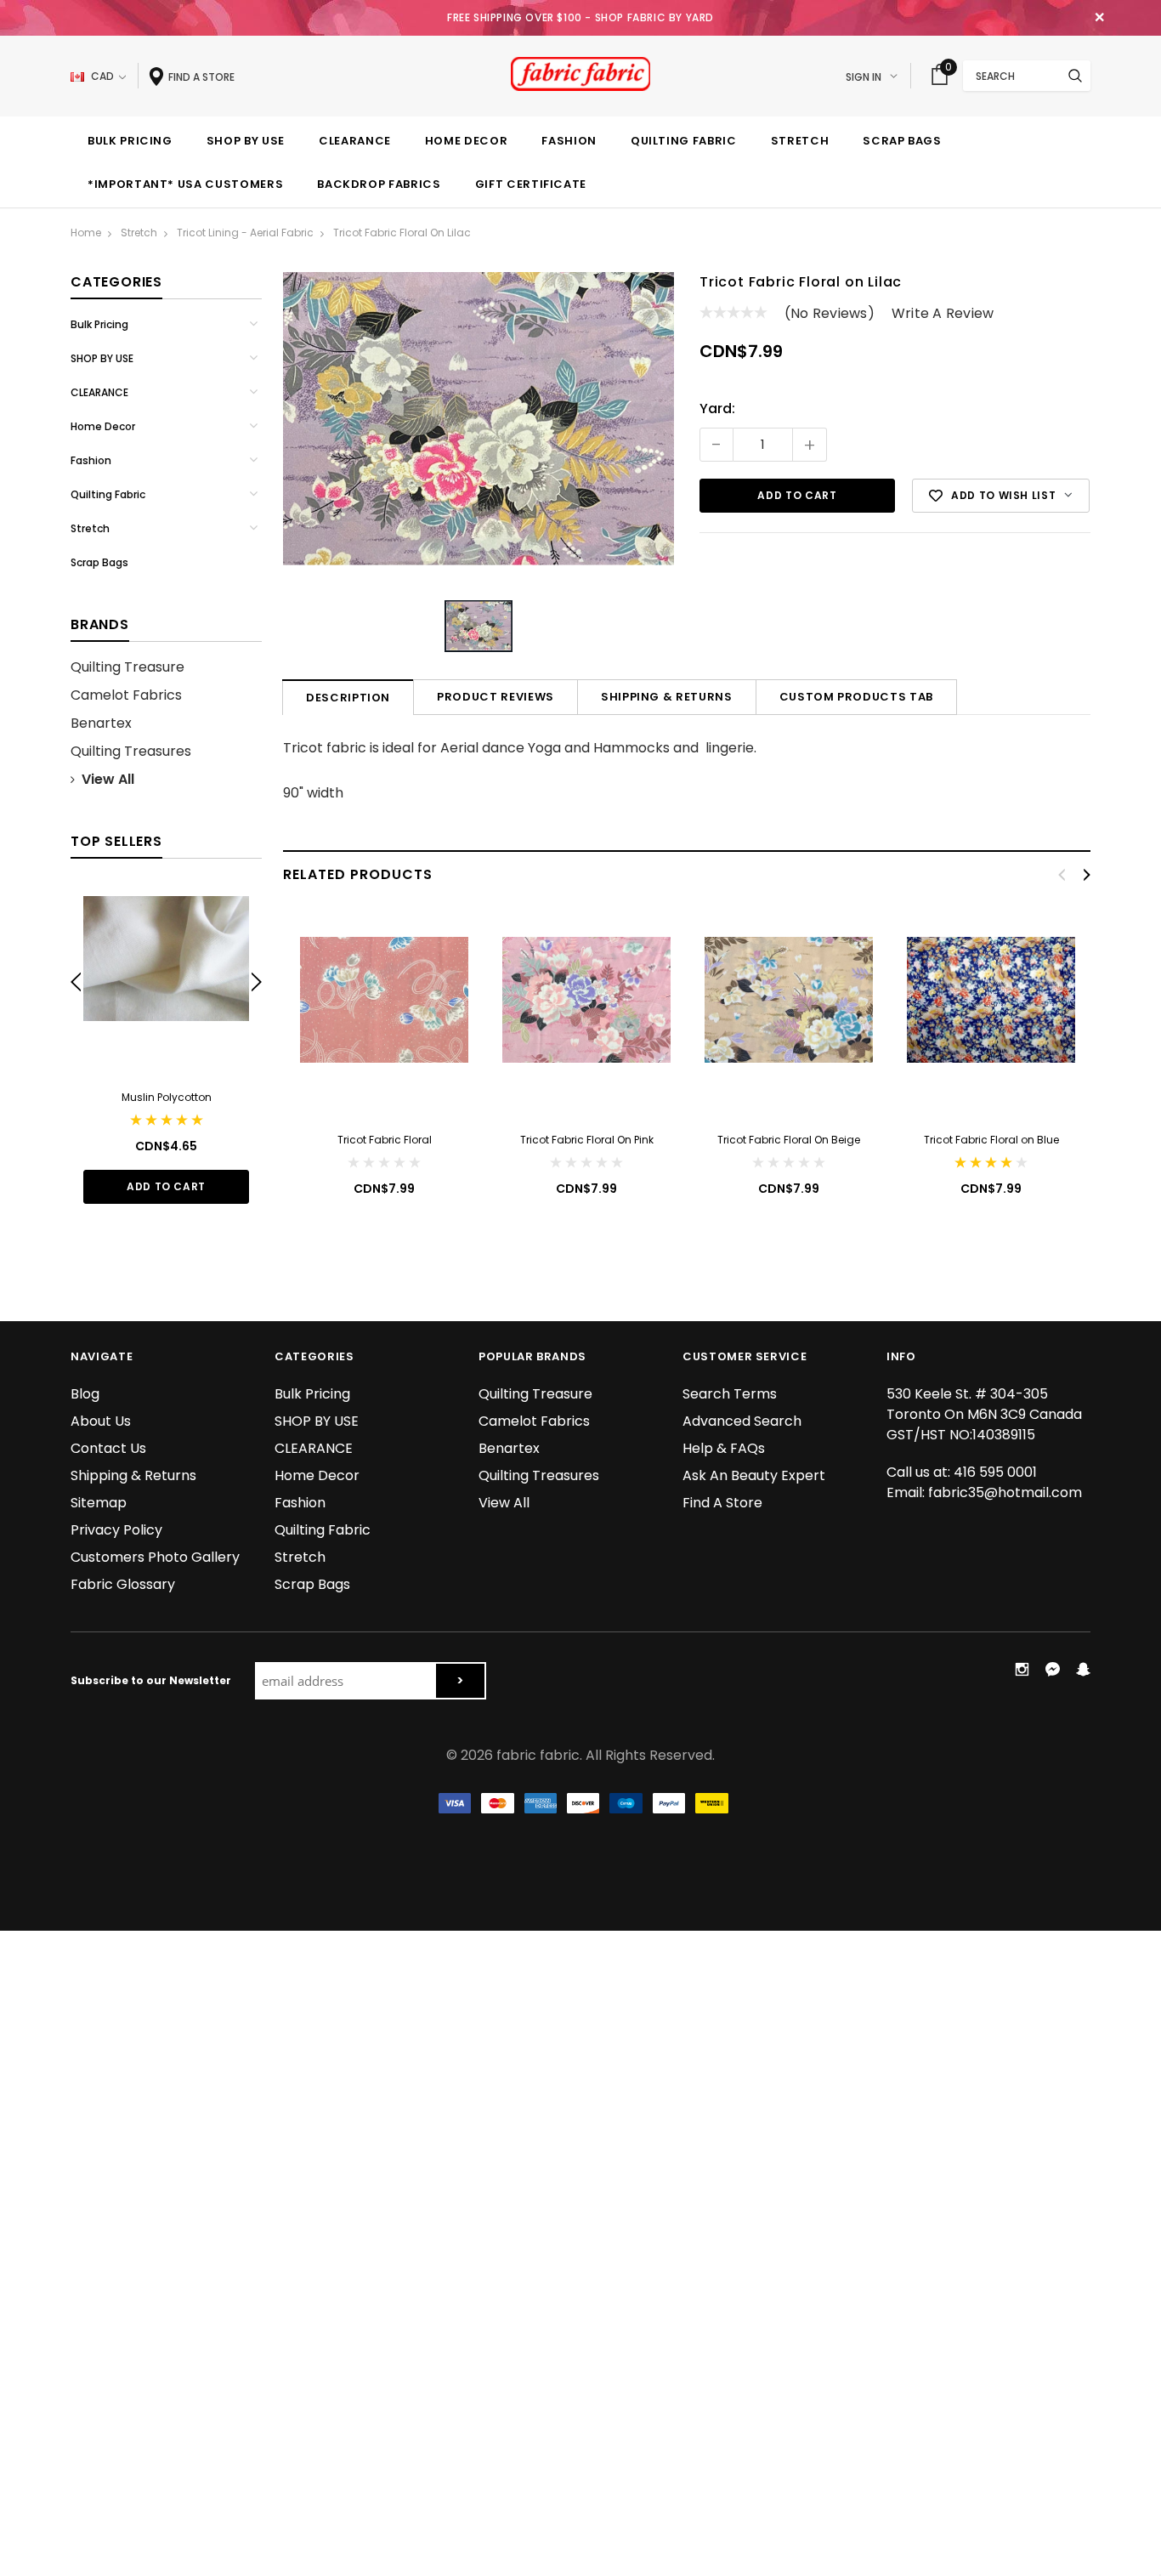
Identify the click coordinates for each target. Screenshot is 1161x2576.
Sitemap (99, 1503)
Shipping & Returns (667, 697)
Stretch (139, 233)
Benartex (101, 723)
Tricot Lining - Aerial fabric (245, 233)
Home (86, 233)
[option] (166, 1046)
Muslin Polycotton (167, 1097)
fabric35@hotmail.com (1005, 1492)
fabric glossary (123, 1584)
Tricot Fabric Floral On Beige (789, 1140)
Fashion (91, 460)
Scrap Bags (99, 562)
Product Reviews (496, 697)
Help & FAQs (724, 1448)
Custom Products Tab (856, 697)
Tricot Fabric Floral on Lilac (402, 233)
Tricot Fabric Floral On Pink (587, 1140)
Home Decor (103, 426)
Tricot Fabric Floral (385, 1140)
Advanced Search (742, 1421)
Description (348, 698)
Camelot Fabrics (126, 695)
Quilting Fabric (108, 494)
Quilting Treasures (131, 751)
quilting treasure (127, 667)
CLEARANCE (99, 392)
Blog (85, 1394)
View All (108, 779)
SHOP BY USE (102, 358)
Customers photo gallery (155, 1557)
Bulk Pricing (99, 324)
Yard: (717, 409)
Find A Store (722, 1503)
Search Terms (730, 1394)
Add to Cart (166, 1186)
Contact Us (108, 1448)
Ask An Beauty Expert (754, 1475)
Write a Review (943, 313)
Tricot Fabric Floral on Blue (991, 1140)
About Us (101, 1421)
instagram (1022, 1669)
